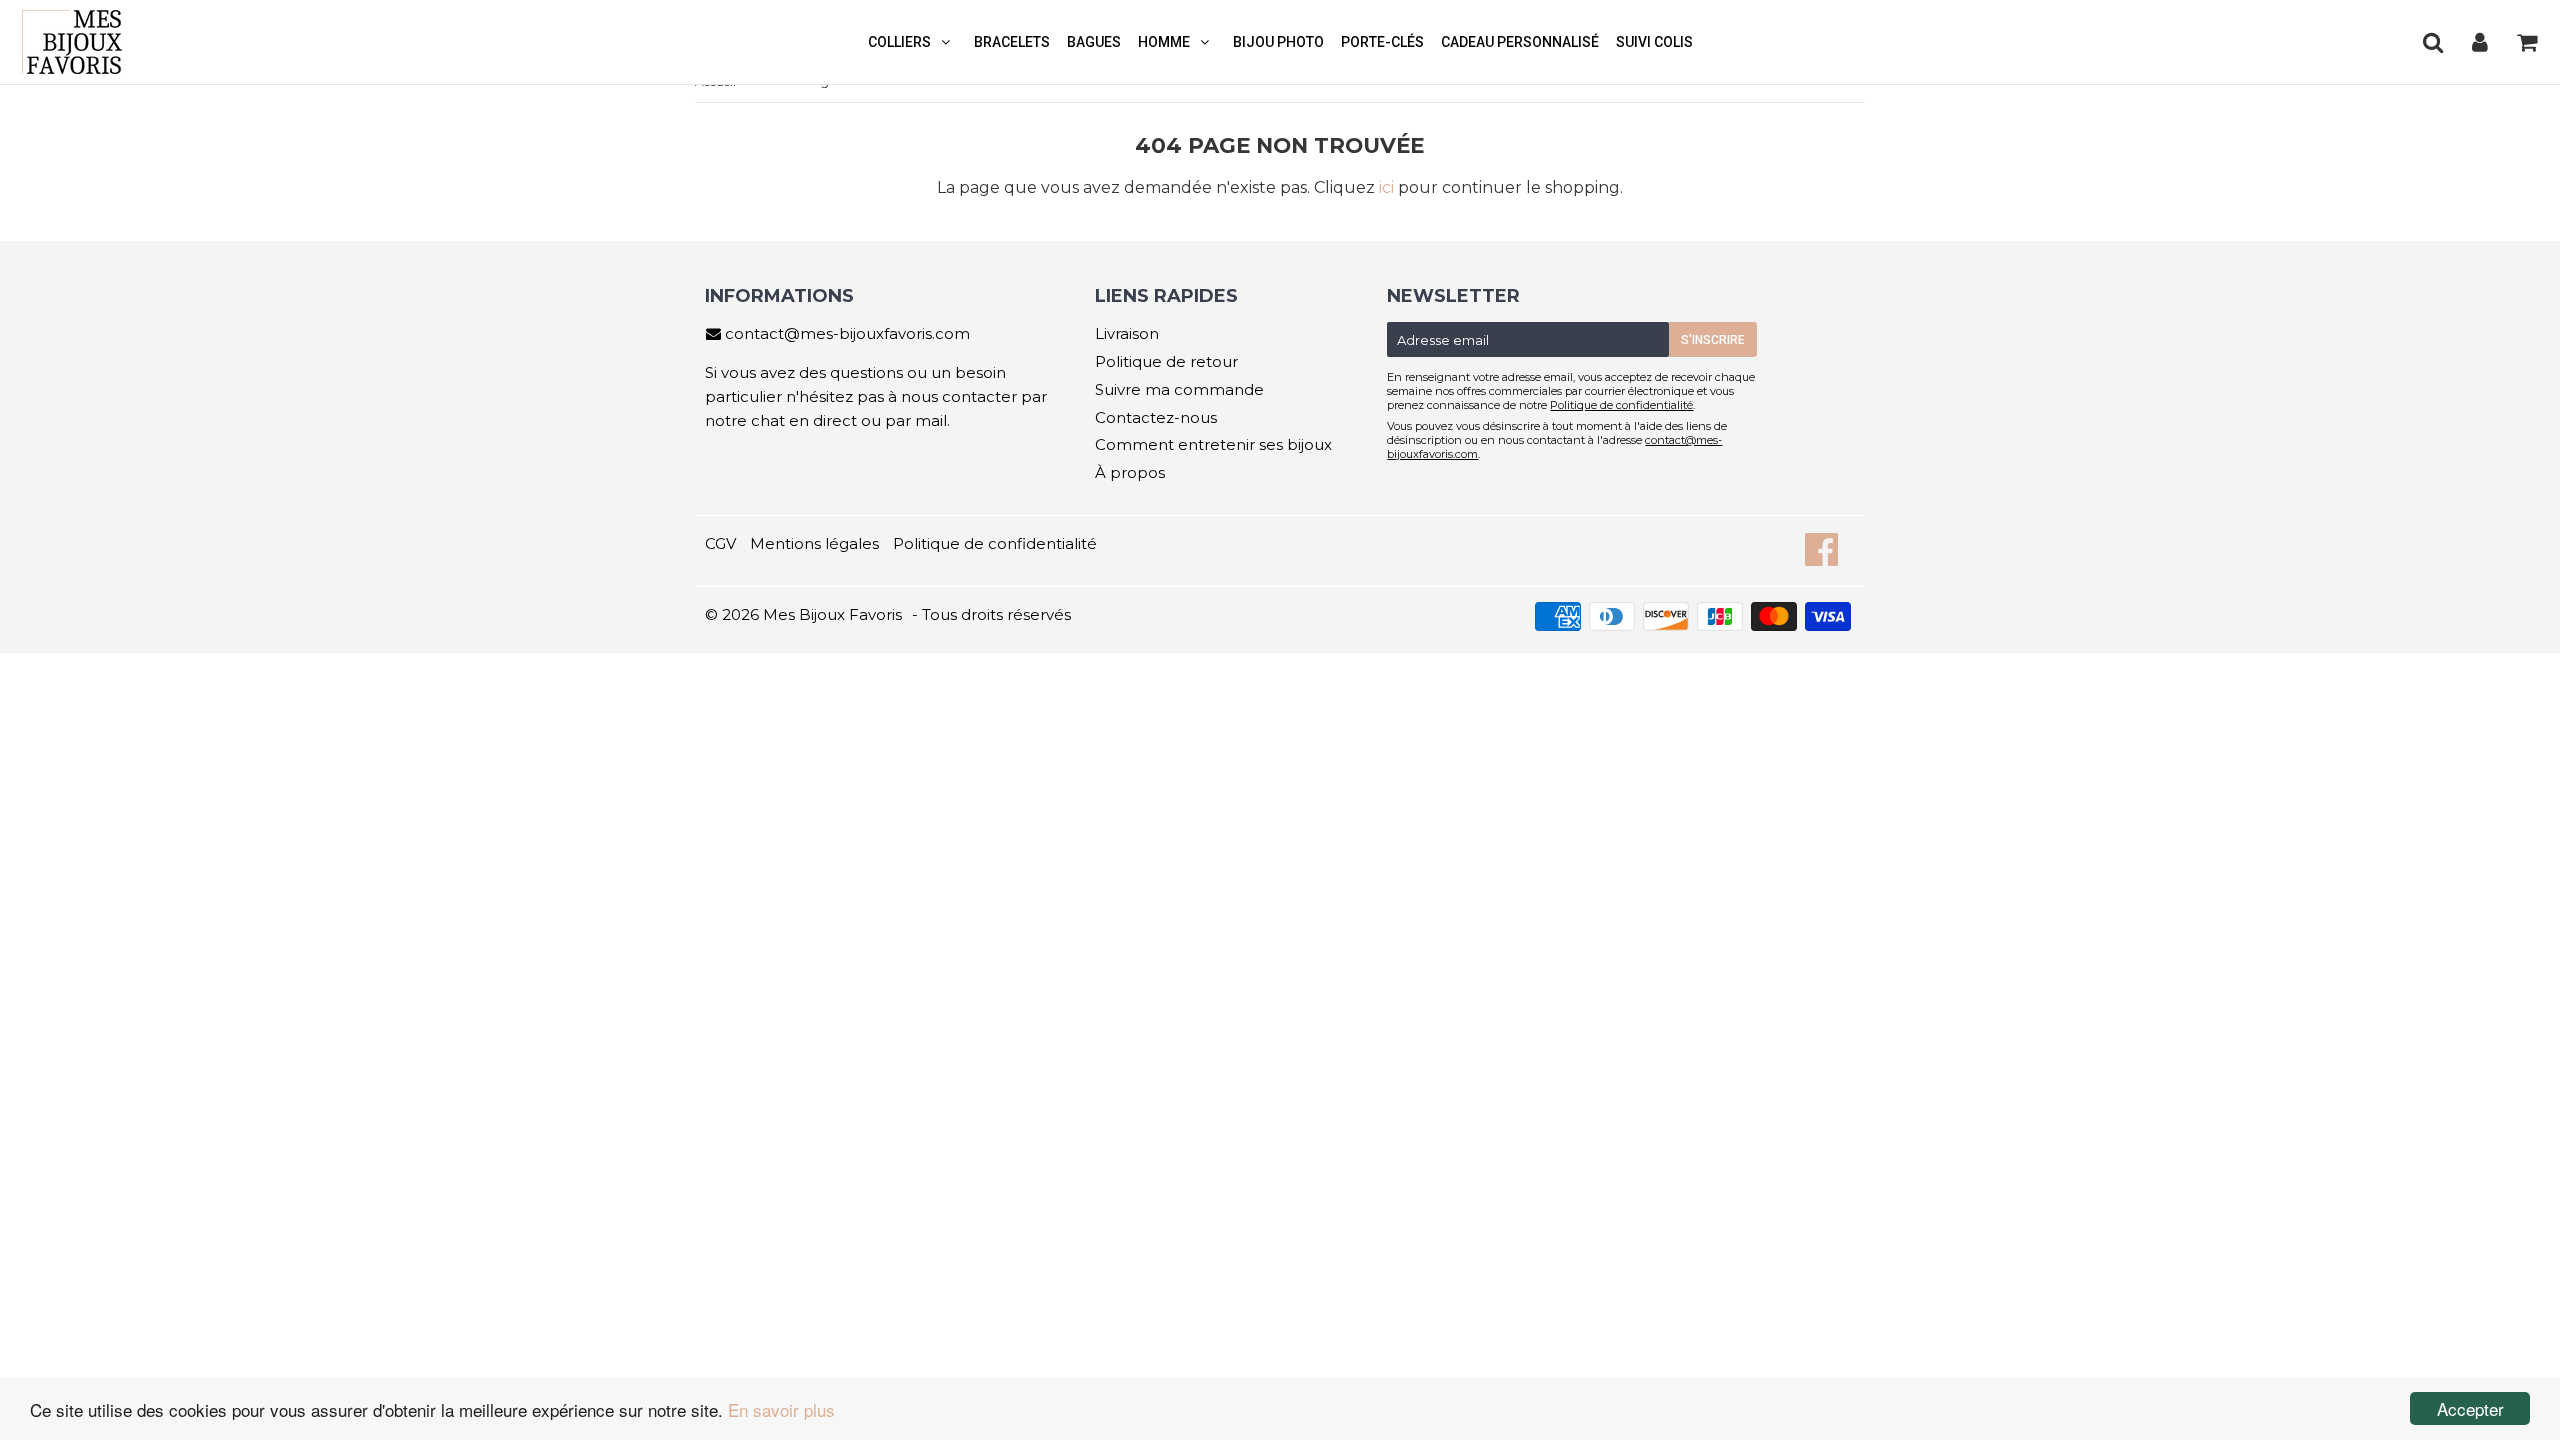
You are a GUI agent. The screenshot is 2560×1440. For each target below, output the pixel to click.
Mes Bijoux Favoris (832, 614)
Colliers (899, 42)
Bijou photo (1278, 42)
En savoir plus (781, 1409)
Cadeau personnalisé (1520, 42)
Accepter (2470, 1408)
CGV (720, 543)
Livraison (1127, 333)
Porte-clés (1382, 42)
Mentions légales (814, 543)
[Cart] (2526, 42)
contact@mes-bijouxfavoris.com (847, 333)
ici (1386, 187)
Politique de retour (1166, 361)
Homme (1164, 42)
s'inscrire (1713, 340)
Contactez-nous (1156, 417)
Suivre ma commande (1179, 389)
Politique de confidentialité (1621, 405)
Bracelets (1012, 42)
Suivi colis (1654, 42)
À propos (1130, 472)
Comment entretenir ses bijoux (1213, 444)
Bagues (1094, 42)
